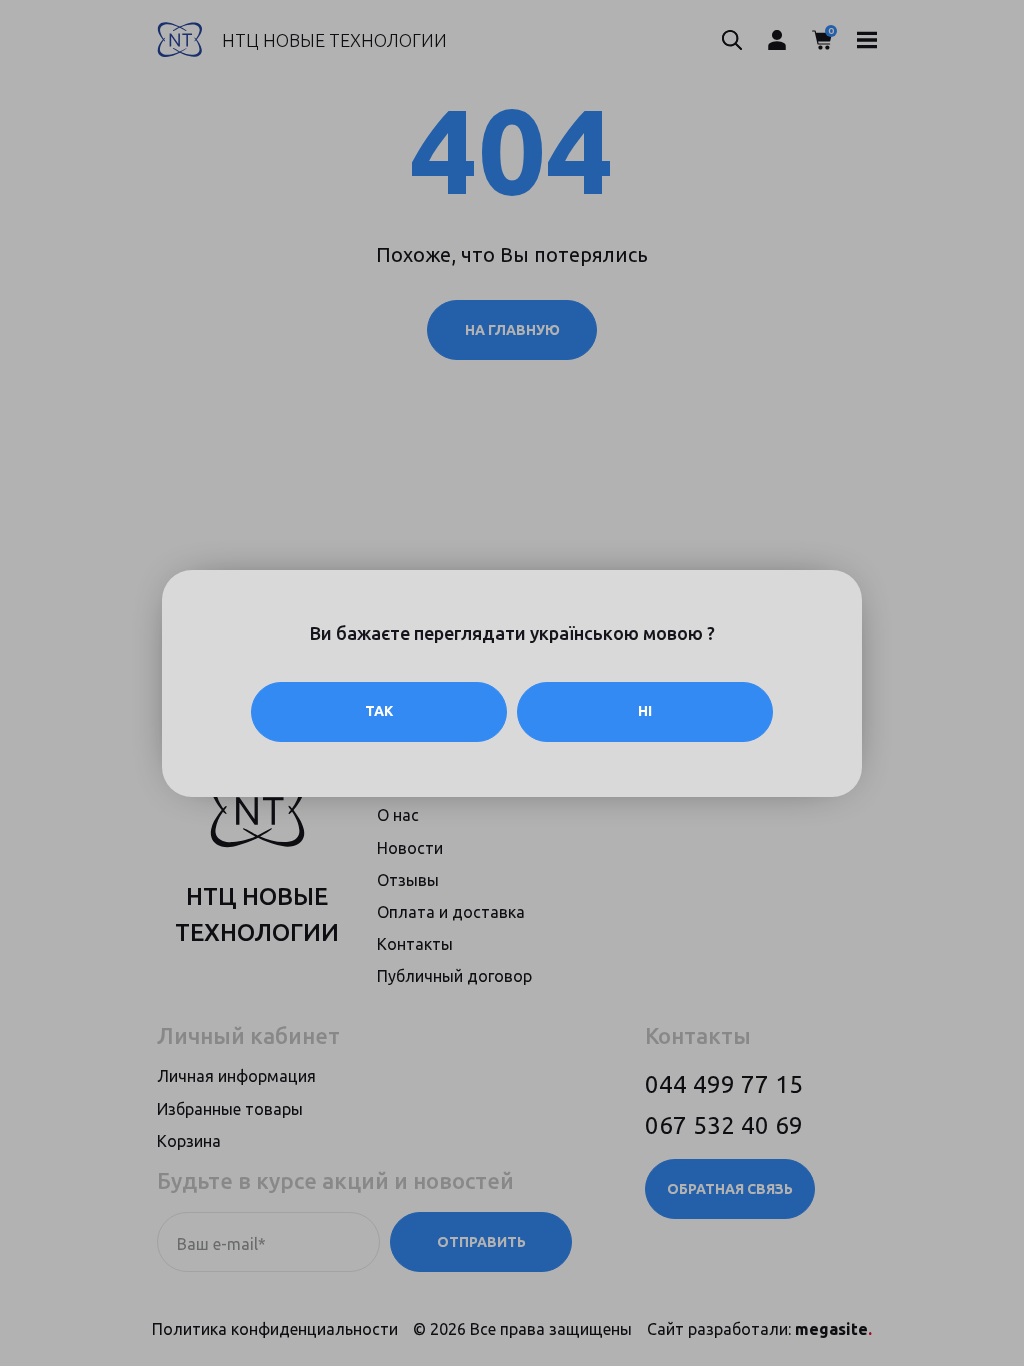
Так (379, 711)
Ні (645, 711)
